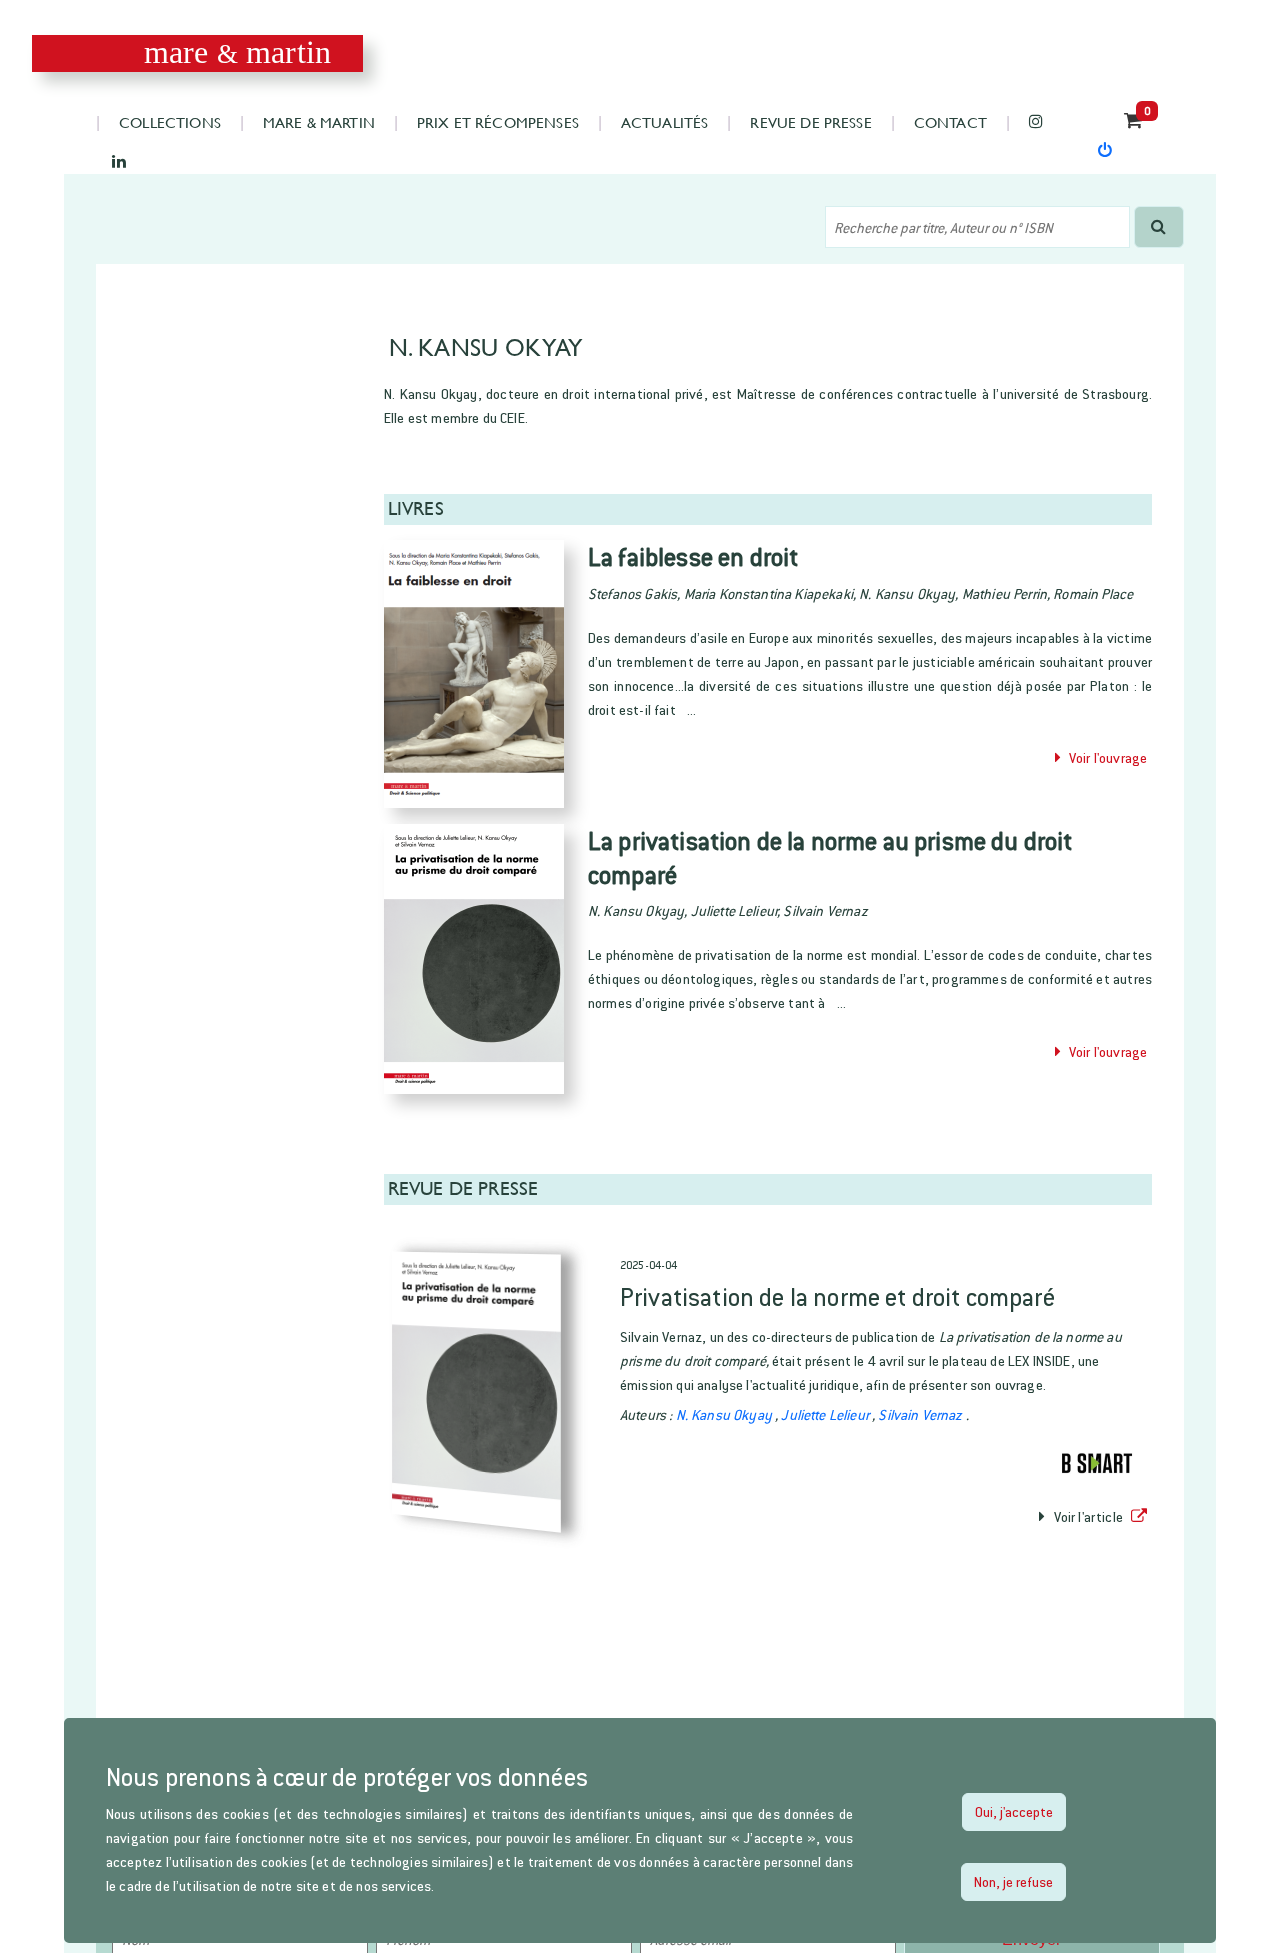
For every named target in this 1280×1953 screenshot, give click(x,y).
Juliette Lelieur (826, 1414)
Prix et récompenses (498, 121)
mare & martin (319, 121)
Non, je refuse (1013, 1881)
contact (950, 121)
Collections (170, 121)
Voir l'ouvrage (1104, 757)
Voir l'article (1088, 1516)
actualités (665, 121)
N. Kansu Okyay (725, 1414)
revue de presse (810, 121)
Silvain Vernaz (921, 1414)
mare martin (237, 52)
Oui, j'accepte (1014, 1811)
